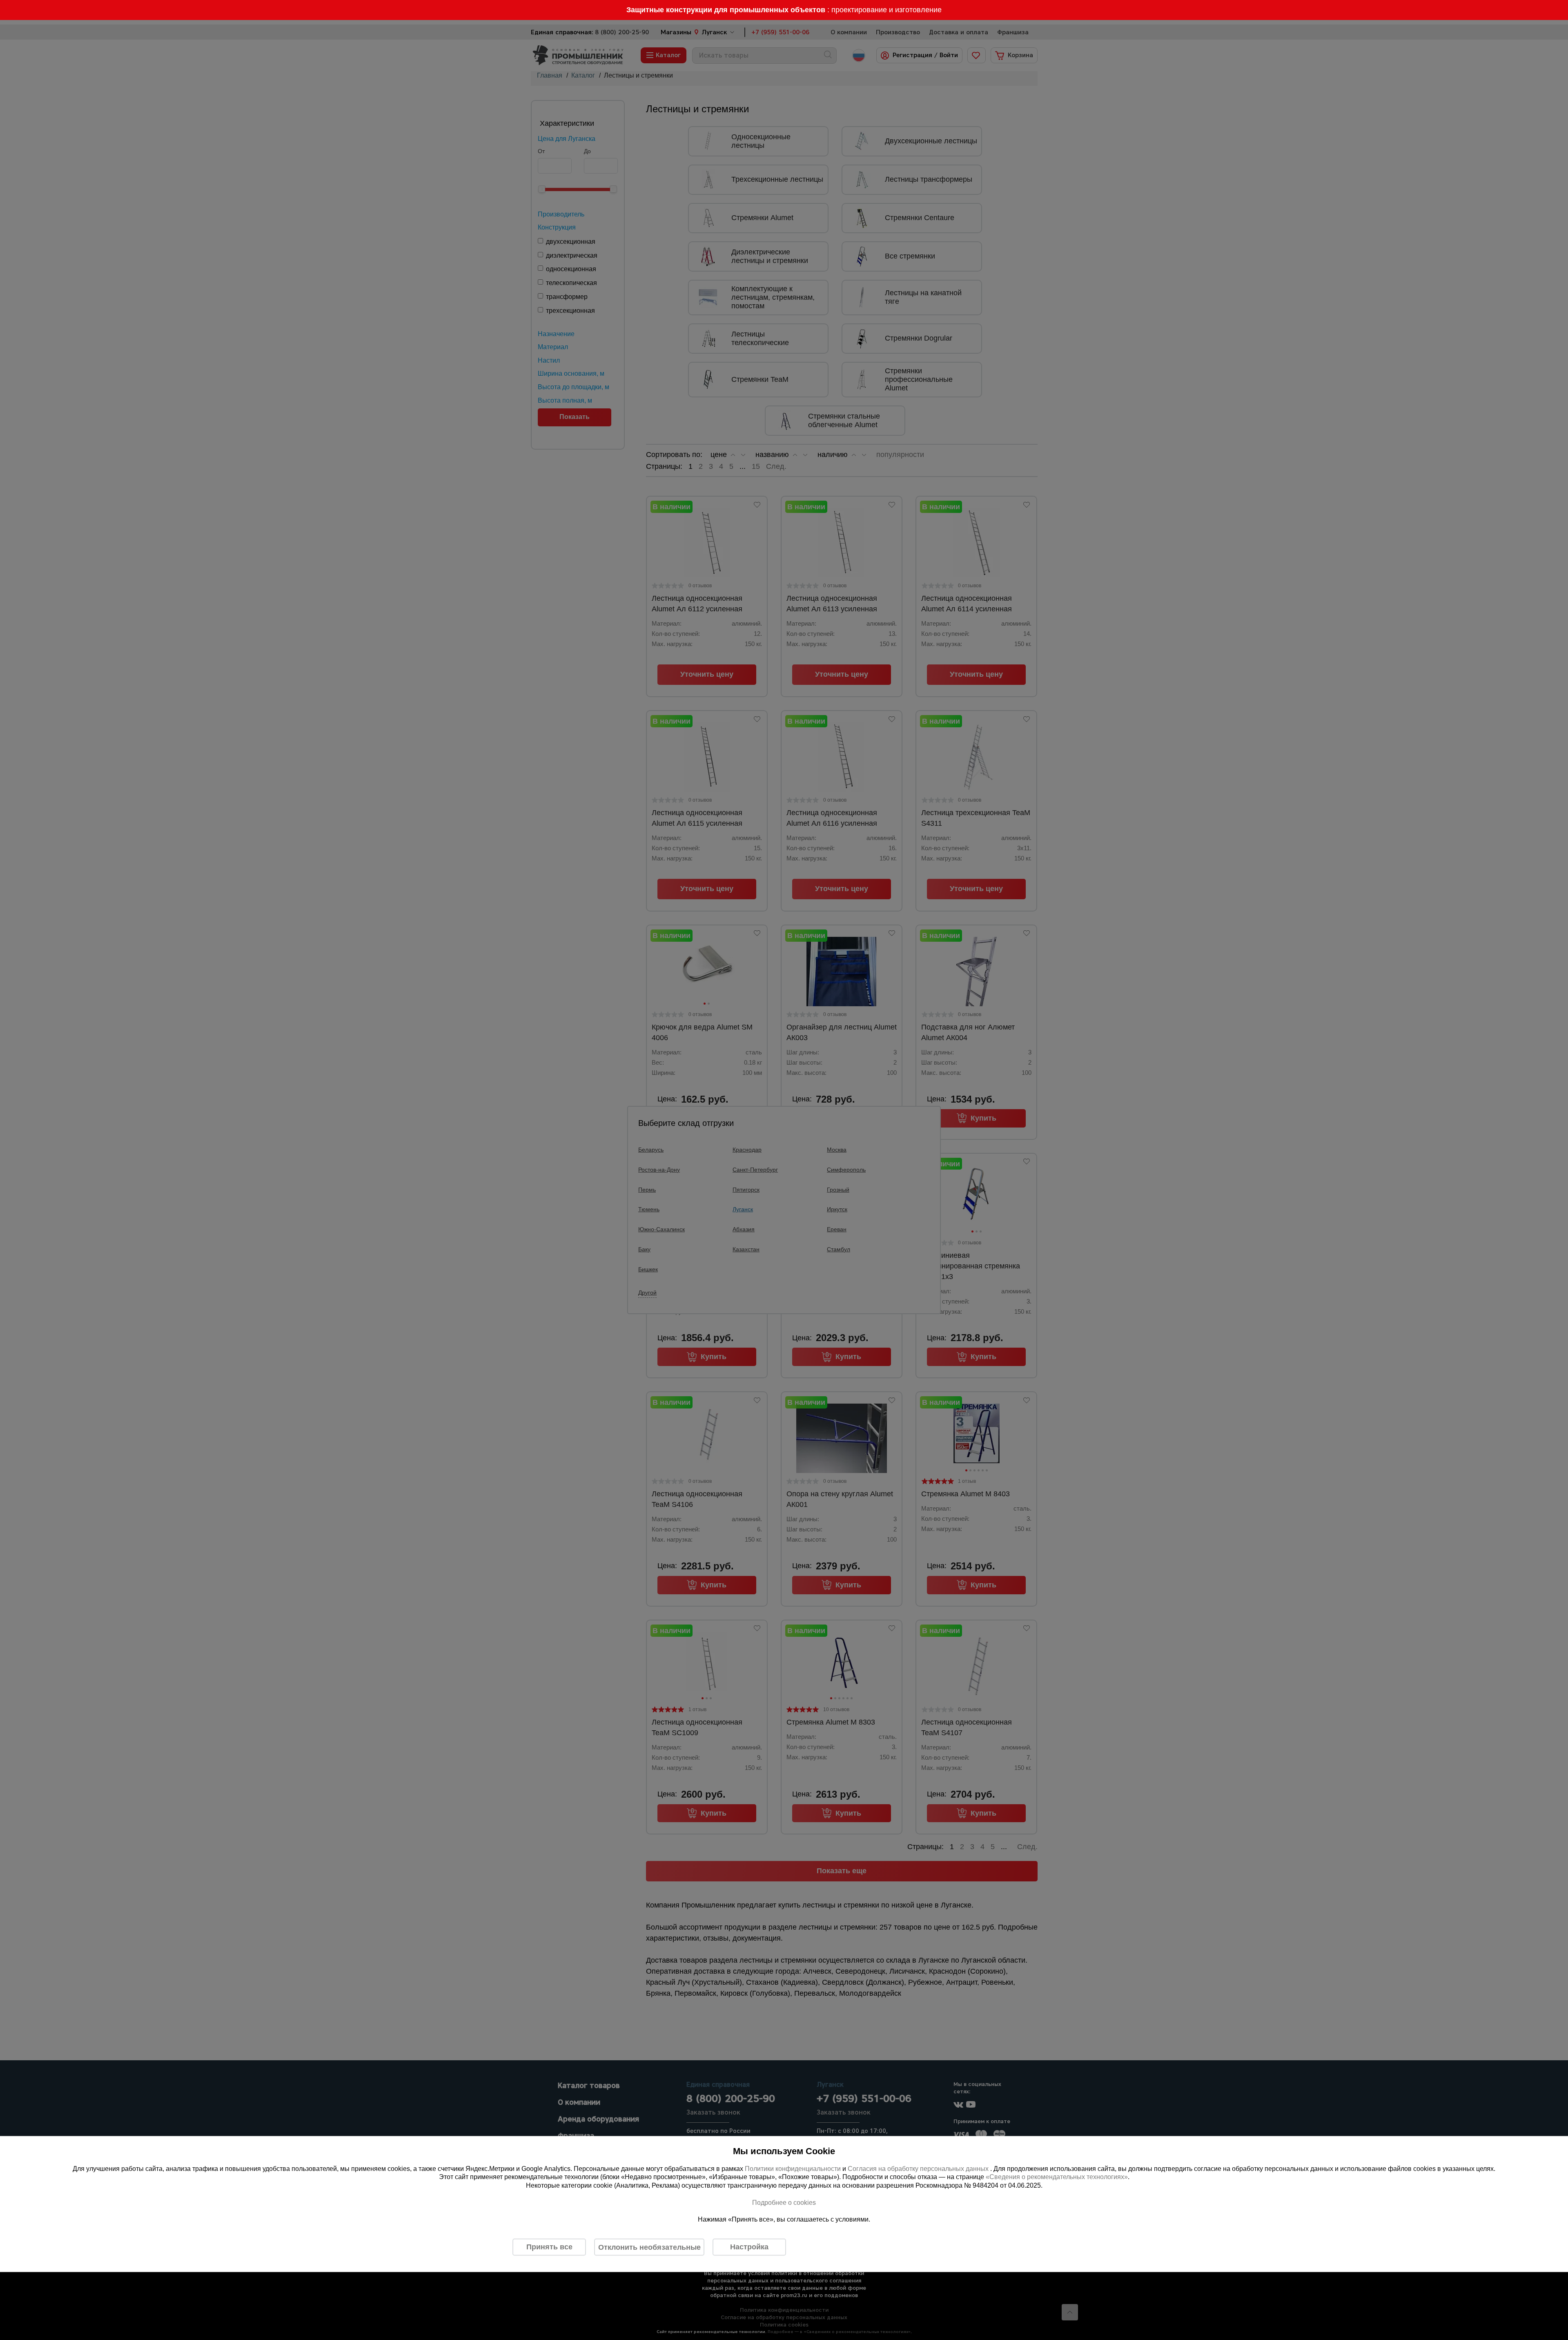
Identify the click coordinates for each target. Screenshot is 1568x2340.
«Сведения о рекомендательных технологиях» (1057, 2177)
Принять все (549, 2247)
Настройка (749, 2247)
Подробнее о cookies (784, 2202)
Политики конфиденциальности (793, 2168)
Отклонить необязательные (649, 2247)
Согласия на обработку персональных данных (919, 2168)
